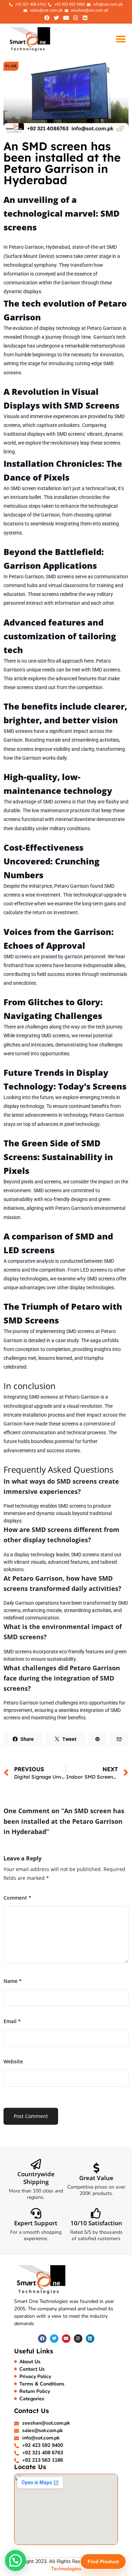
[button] (121, 39)
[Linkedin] (85, 18)
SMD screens (43, 1397)
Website (13, 2061)
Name (13, 1981)
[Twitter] (57, 18)
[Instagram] (76, 18)
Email (12, 2021)
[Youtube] (66, 18)
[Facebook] (47, 18)
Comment (17, 1898)
